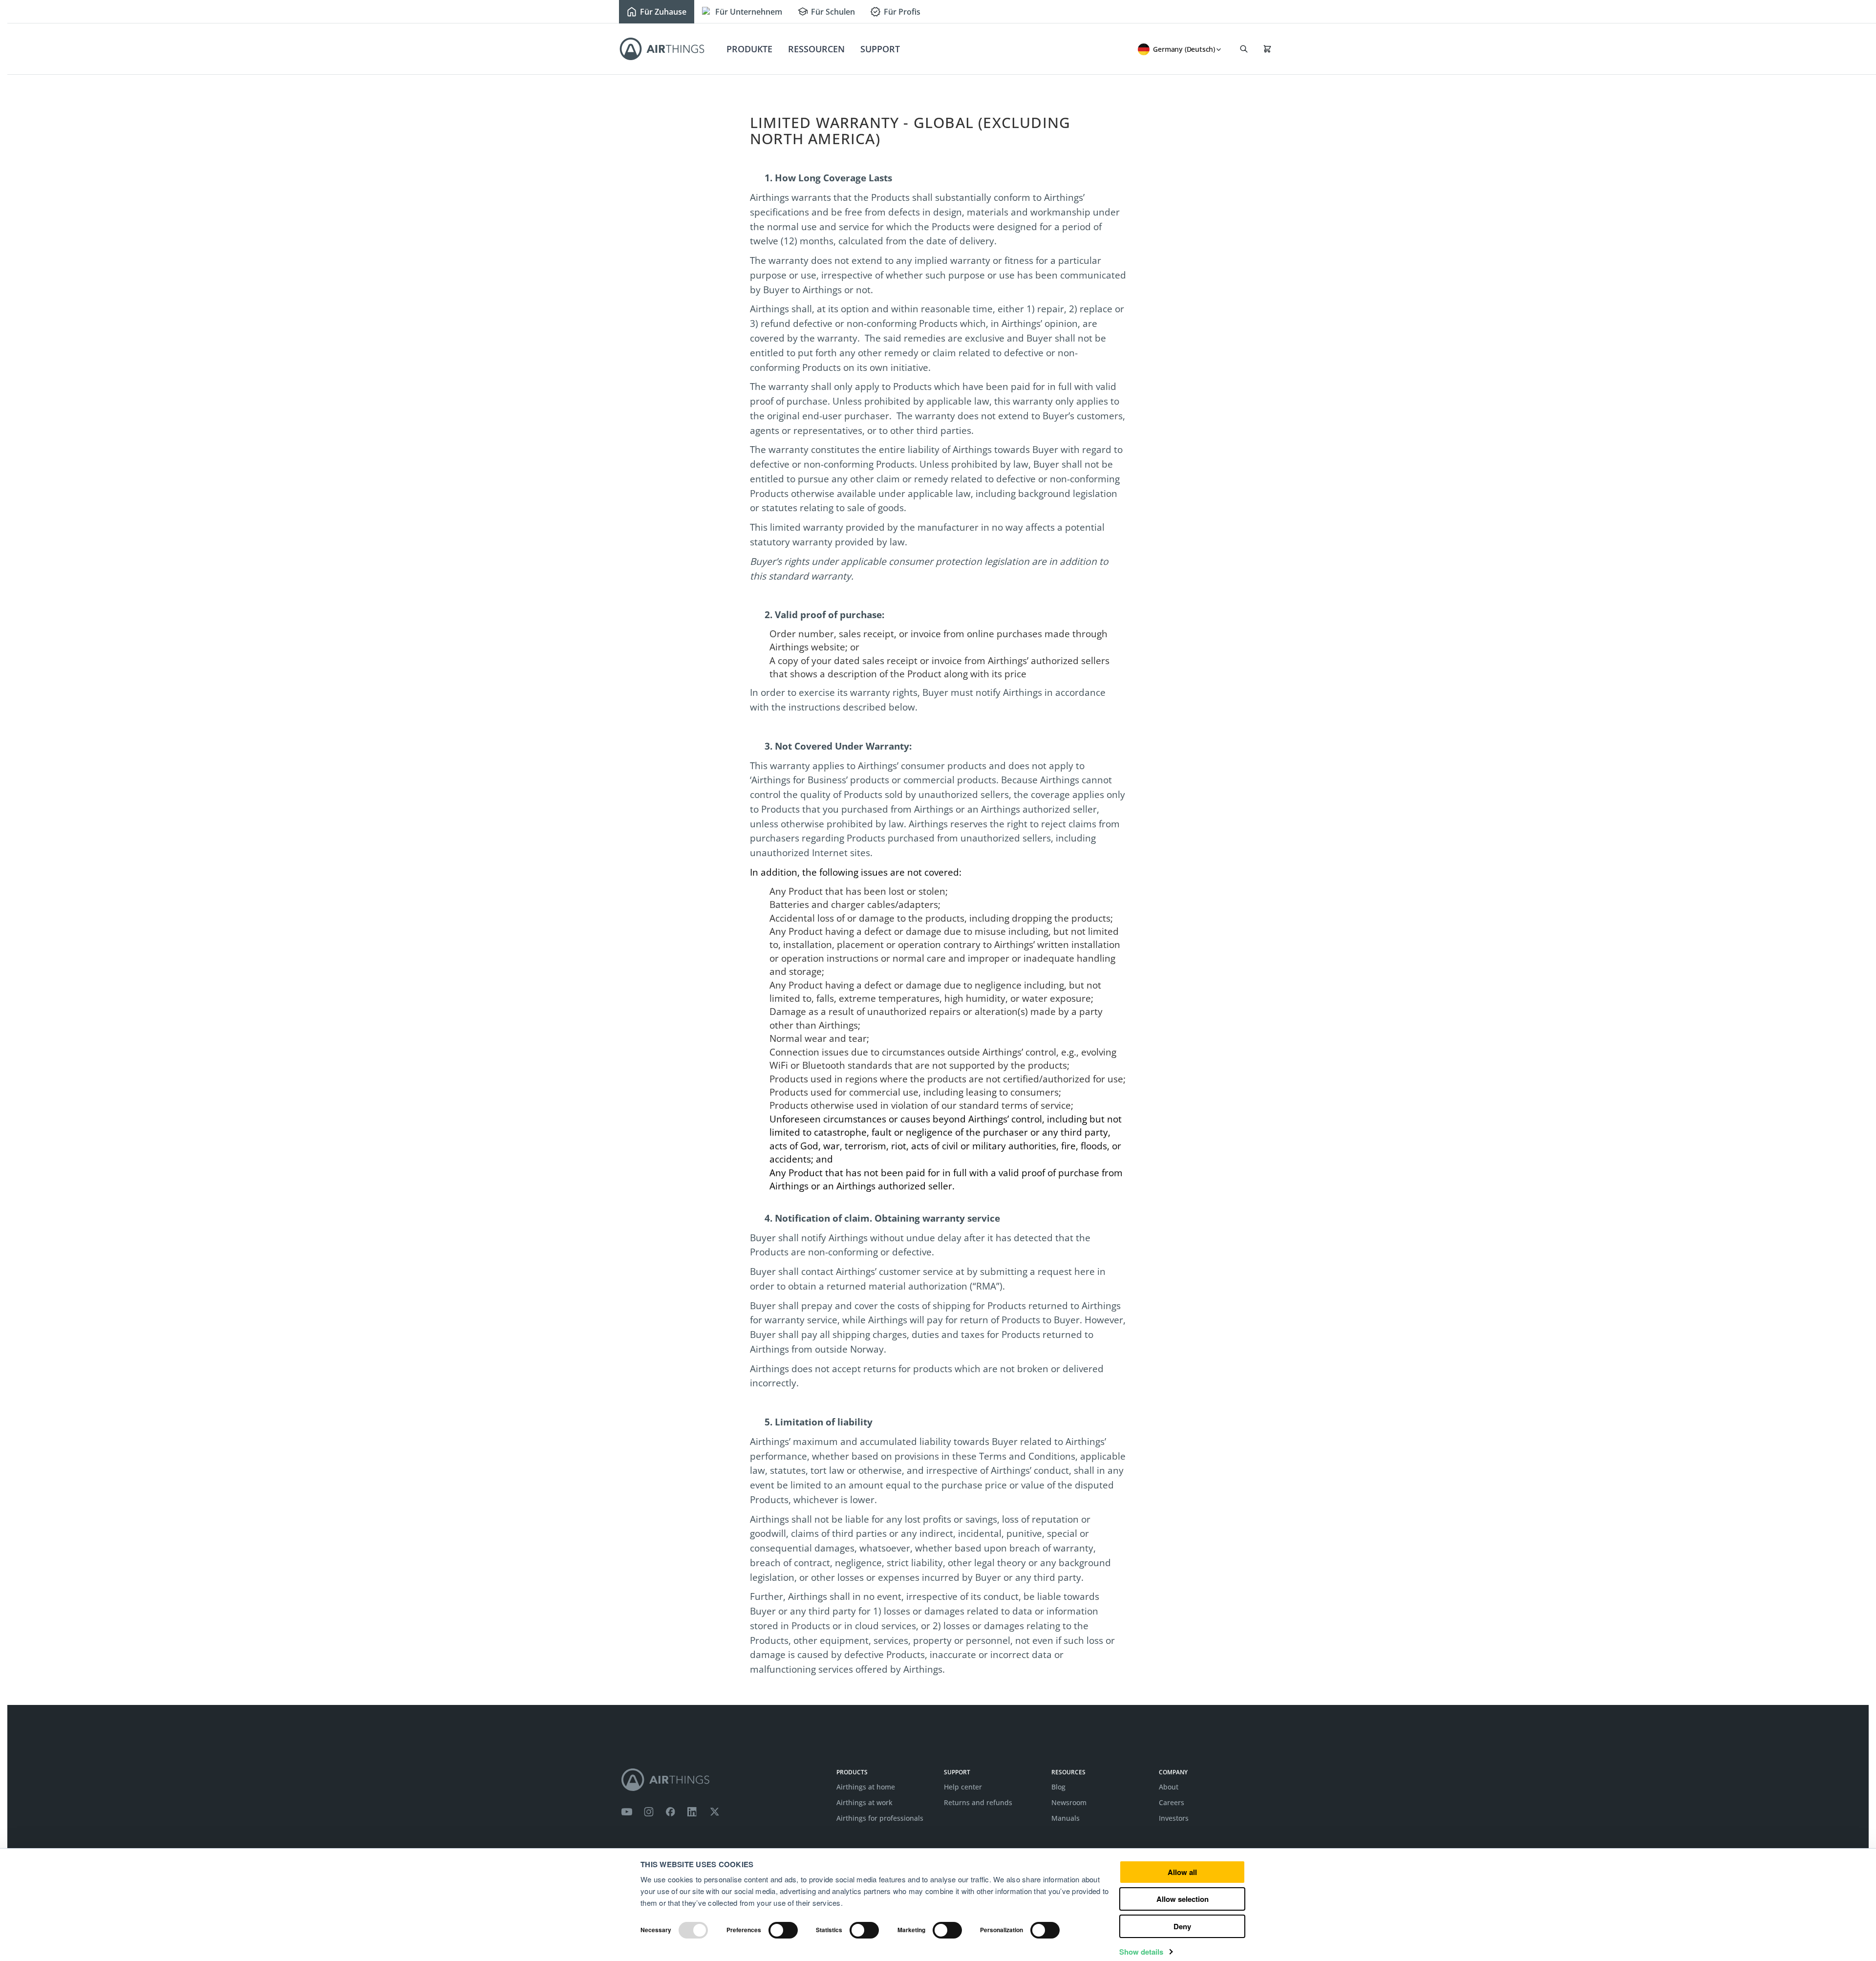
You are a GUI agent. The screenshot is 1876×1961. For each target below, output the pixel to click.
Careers (1172, 1802)
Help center (963, 1787)
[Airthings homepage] (723, 1780)
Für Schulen (833, 12)
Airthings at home (866, 1787)
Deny (1182, 1926)
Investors (1174, 1818)
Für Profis (902, 12)
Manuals (1066, 1818)
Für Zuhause (663, 12)
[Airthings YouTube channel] (627, 1812)
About (1169, 1787)
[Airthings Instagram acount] (649, 1812)
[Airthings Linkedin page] (692, 1812)
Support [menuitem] (880, 49)
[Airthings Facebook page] (670, 1812)
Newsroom (1069, 1802)
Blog (1058, 1787)
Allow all (1182, 1872)
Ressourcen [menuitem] (816, 49)
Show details (1141, 1952)
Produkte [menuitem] (749, 49)
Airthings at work (864, 1802)
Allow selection (1183, 1899)
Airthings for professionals (880, 1818)
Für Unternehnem (749, 12)
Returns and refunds (978, 1802)
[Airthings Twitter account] (714, 1812)
